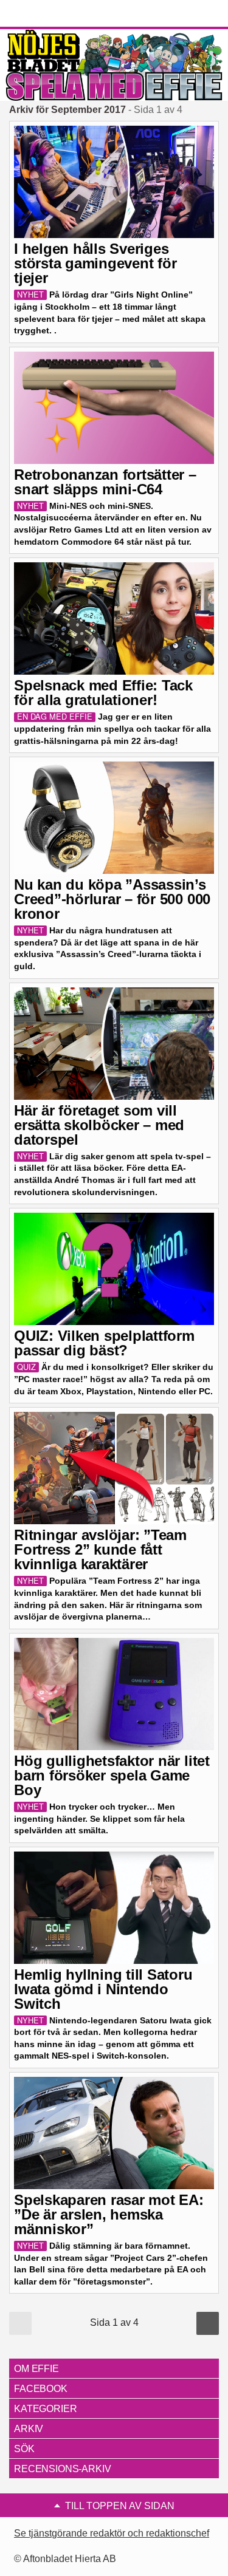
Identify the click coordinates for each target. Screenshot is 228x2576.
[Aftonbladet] (55, 14)
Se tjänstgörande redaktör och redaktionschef (112, 2533)
